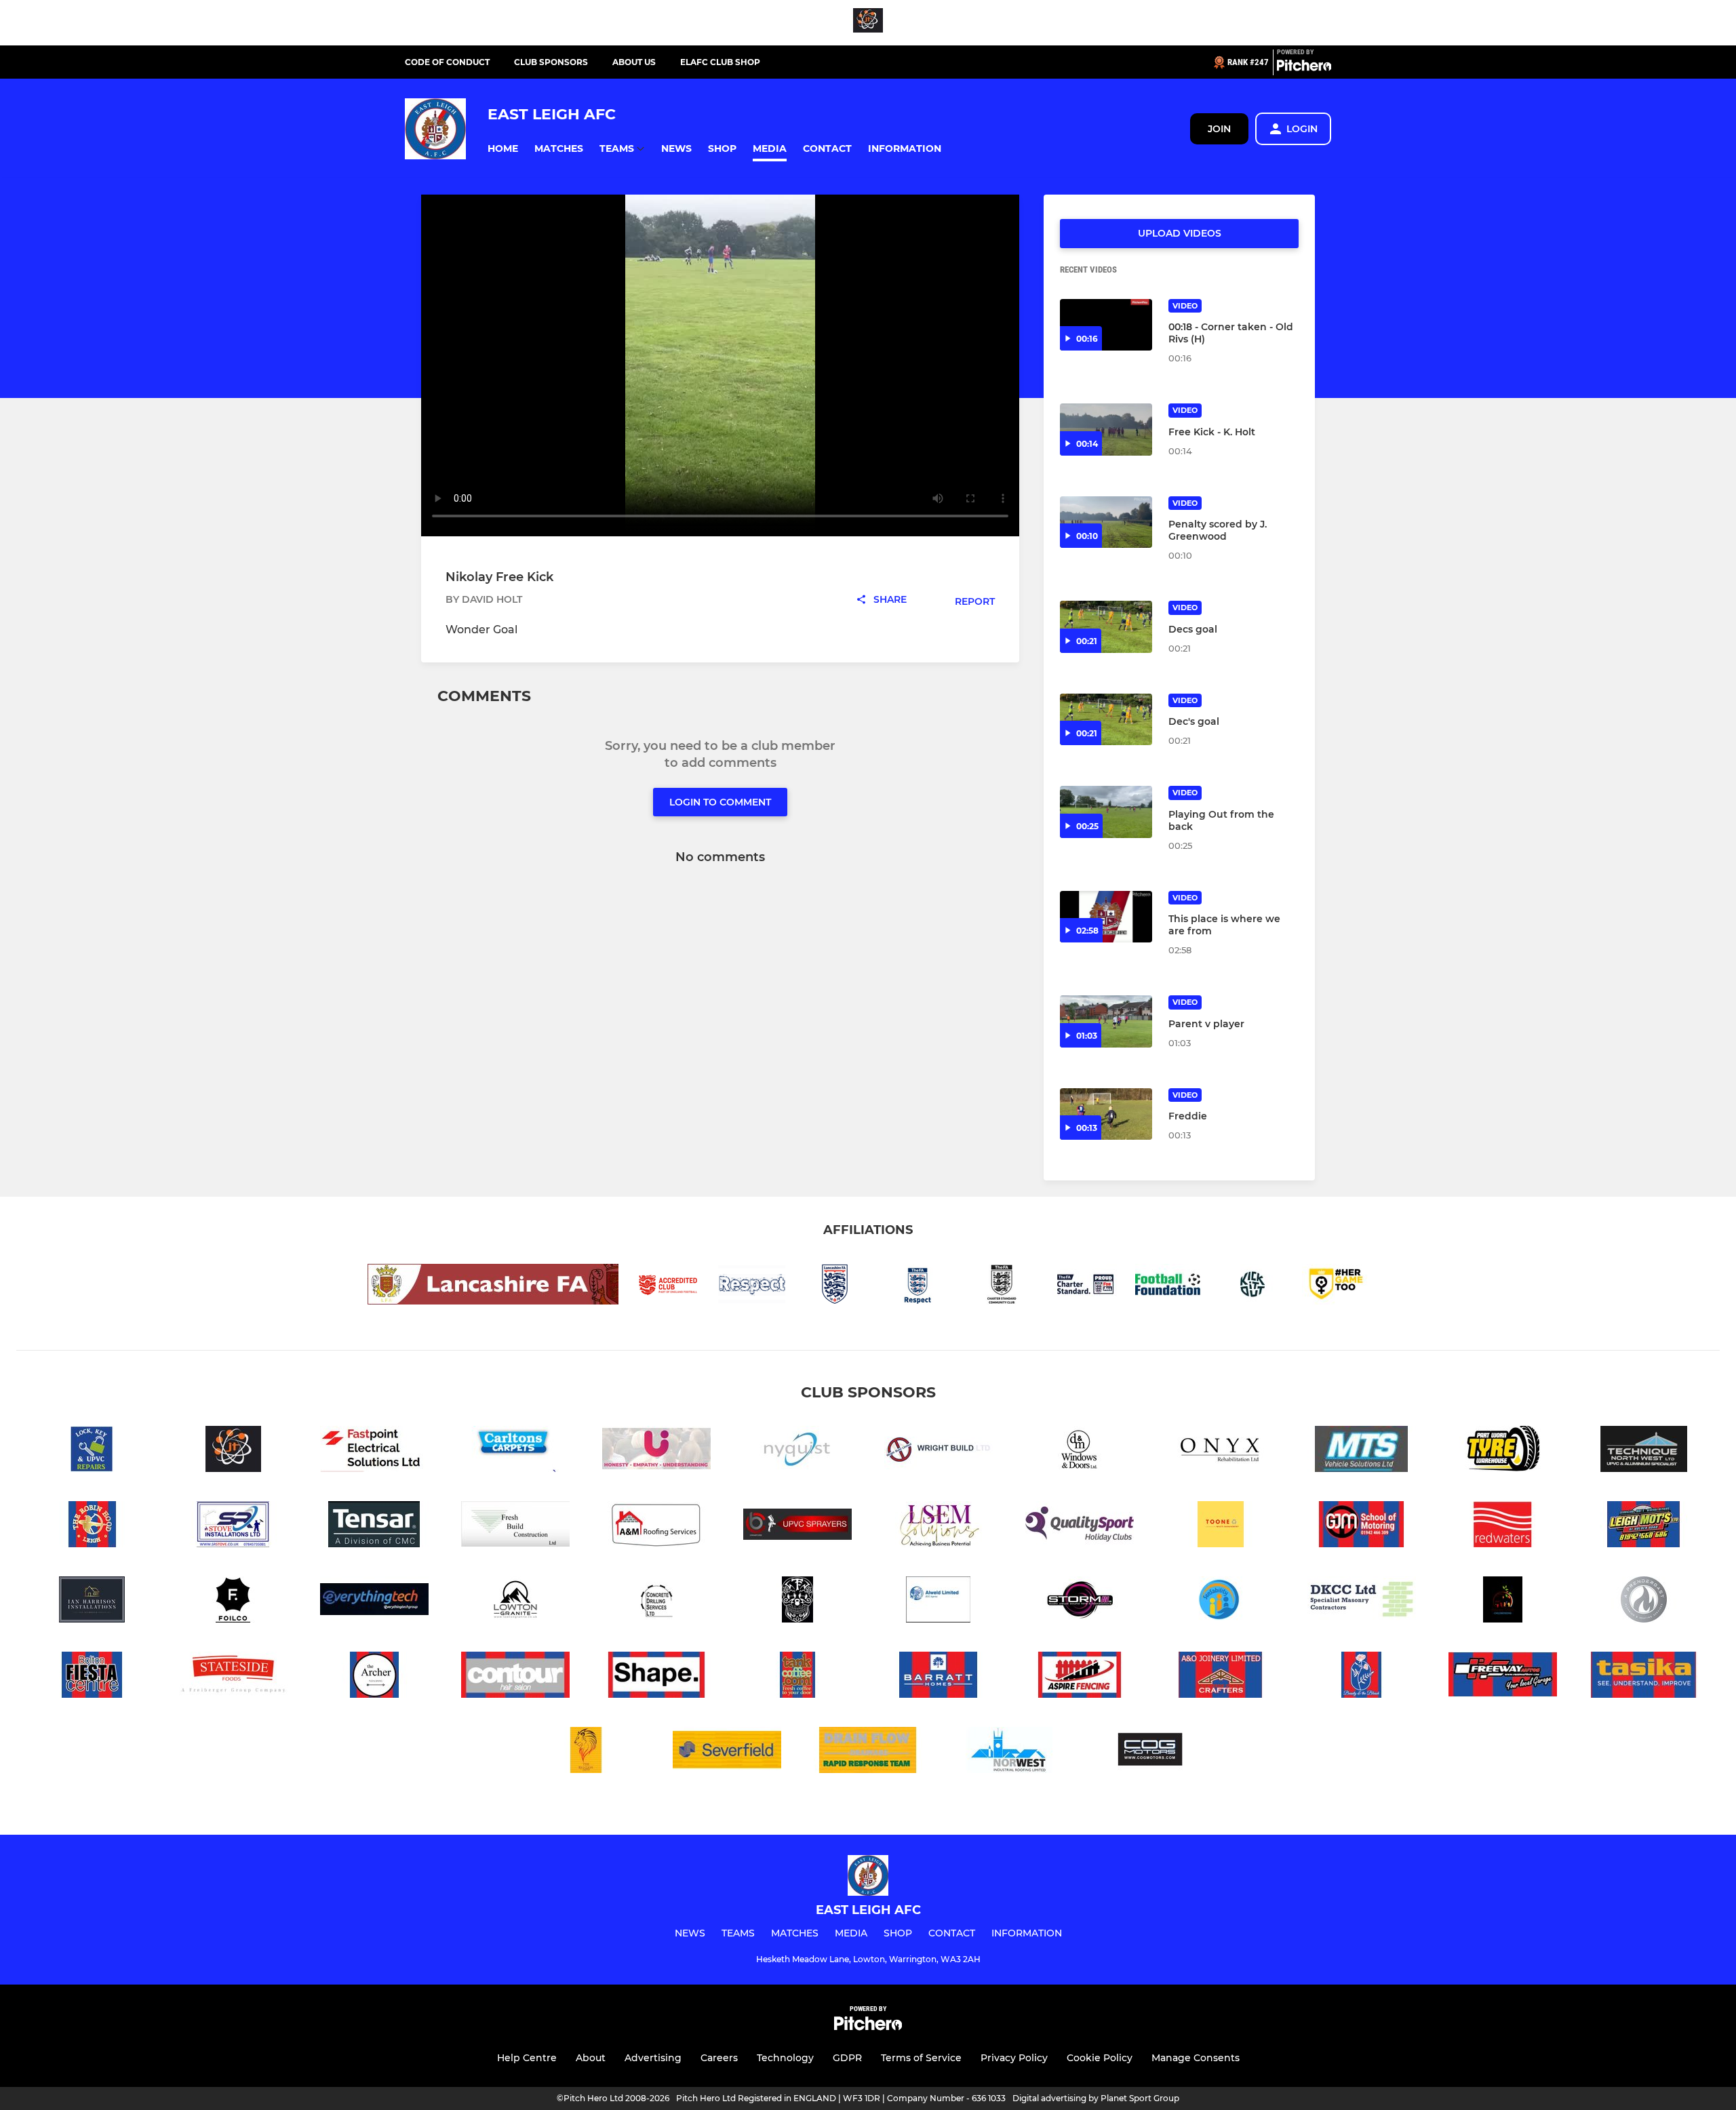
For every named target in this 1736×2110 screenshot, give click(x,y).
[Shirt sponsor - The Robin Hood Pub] (92, 1527)
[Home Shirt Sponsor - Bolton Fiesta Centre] (92, 1677)
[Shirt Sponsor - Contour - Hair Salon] (515, 1677)
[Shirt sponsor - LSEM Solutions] (939, 1527)
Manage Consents (1196, 2058)
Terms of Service (921, 2058)
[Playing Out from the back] (1106, 812)
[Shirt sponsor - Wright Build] (939, 1451)
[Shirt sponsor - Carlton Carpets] (515, 1451)
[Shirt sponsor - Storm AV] (1080, 1602)
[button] (503, 149)
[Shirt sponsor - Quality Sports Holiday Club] (1080, 1527)
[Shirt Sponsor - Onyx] (1221, 1451)
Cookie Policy (1100, 2058)
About (591, 2058)
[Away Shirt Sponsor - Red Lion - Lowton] (586, 1752)
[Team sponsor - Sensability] (1221, 1602)
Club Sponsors (551, 62)
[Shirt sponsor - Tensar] (374, 1527)
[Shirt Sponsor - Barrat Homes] (939, 1677)
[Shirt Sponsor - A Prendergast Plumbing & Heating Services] (1644, 1602)
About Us (634, 62)
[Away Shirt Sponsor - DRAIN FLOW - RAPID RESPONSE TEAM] (868, 1752)
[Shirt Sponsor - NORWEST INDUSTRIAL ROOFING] (1009, 1752)
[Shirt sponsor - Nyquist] (797, 1451)
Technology (785, 2058)
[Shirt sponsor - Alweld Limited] (939, 1602)
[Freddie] (1106, 1114)
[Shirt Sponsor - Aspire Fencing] (1080, 1677)
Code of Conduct (447, 62)
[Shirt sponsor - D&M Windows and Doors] (1080, 1451)
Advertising (653, 2058)
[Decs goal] (1106, 627)
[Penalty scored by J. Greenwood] (1106, 522)
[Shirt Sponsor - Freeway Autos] (1503, 1677)
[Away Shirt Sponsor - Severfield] (727, 1752)
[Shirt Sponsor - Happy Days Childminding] (1503, 1602)
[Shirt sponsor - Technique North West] (1644, 1451)
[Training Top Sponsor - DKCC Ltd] (1362, 1602)
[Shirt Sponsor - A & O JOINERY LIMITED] (1221, 1677)
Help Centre (527, 2058)
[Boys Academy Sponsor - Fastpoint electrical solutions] (374, 1451)
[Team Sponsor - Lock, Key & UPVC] (92, 1451)
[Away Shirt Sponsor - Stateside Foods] (233, 1677)
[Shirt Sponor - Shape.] (656, 1677)
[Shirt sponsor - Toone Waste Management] (1221, 1527)
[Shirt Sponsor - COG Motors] (1150, 1752)
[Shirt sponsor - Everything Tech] (374, 1602)
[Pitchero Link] (1304, 68)
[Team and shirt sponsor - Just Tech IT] (868, 23)
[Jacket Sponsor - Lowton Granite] (515, 1602)
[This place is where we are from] (1106, 917)
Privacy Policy (1014, 2058)
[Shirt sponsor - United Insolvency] (656, 1451)
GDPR (847, 2058)
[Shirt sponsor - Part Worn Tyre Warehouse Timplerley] (1503, 1451)
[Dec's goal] (1106, 720)
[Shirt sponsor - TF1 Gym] (797, 1602)
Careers (719, 2058)
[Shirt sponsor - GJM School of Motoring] (1362, 1527)
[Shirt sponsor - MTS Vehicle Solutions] (1362, 1451)
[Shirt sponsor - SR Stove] (233, 1527)
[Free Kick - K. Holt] (1106, 430)
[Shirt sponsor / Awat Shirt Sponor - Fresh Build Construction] (515, 1527)
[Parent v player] (1106, 1021)
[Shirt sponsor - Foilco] (233, 1602)
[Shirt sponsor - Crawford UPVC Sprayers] (797, 1527)
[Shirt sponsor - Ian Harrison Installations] (92, 1602)
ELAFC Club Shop (720, 62)
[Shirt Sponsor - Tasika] (1644, 1677)
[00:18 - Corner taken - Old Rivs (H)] (1106, 325)
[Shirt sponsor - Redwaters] (1503, 1527)
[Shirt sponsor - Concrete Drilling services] (656, 1602)
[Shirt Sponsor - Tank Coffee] (797, 1677)
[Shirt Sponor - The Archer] (374, 1677)
